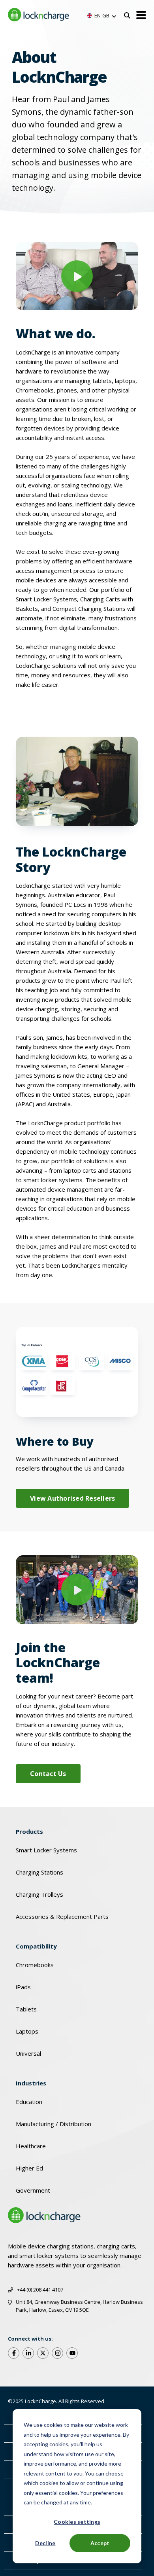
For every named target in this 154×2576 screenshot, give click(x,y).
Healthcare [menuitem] (31, 2146)
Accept (100, 2543)
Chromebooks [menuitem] (35, 1965)
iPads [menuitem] (23, 1987)
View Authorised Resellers (72, 1498)
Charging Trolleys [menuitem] (39, 1894)
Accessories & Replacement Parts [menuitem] (62, 1916)
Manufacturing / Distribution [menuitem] (54, 2124)
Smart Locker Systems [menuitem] (46, 1850)
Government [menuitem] (33, 2190)
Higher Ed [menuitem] (29, 2168)
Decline (45, 2543)
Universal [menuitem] (28, 2053)
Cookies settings (77, 2522)
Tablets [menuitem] (26, 2009)
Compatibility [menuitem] (36, 1946)
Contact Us (48, 1774)
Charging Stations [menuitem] (39, 1872)
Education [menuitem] (29, 2102)
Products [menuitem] (29, 1831)
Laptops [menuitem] (27, 2031)
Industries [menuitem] (31, 2083)
